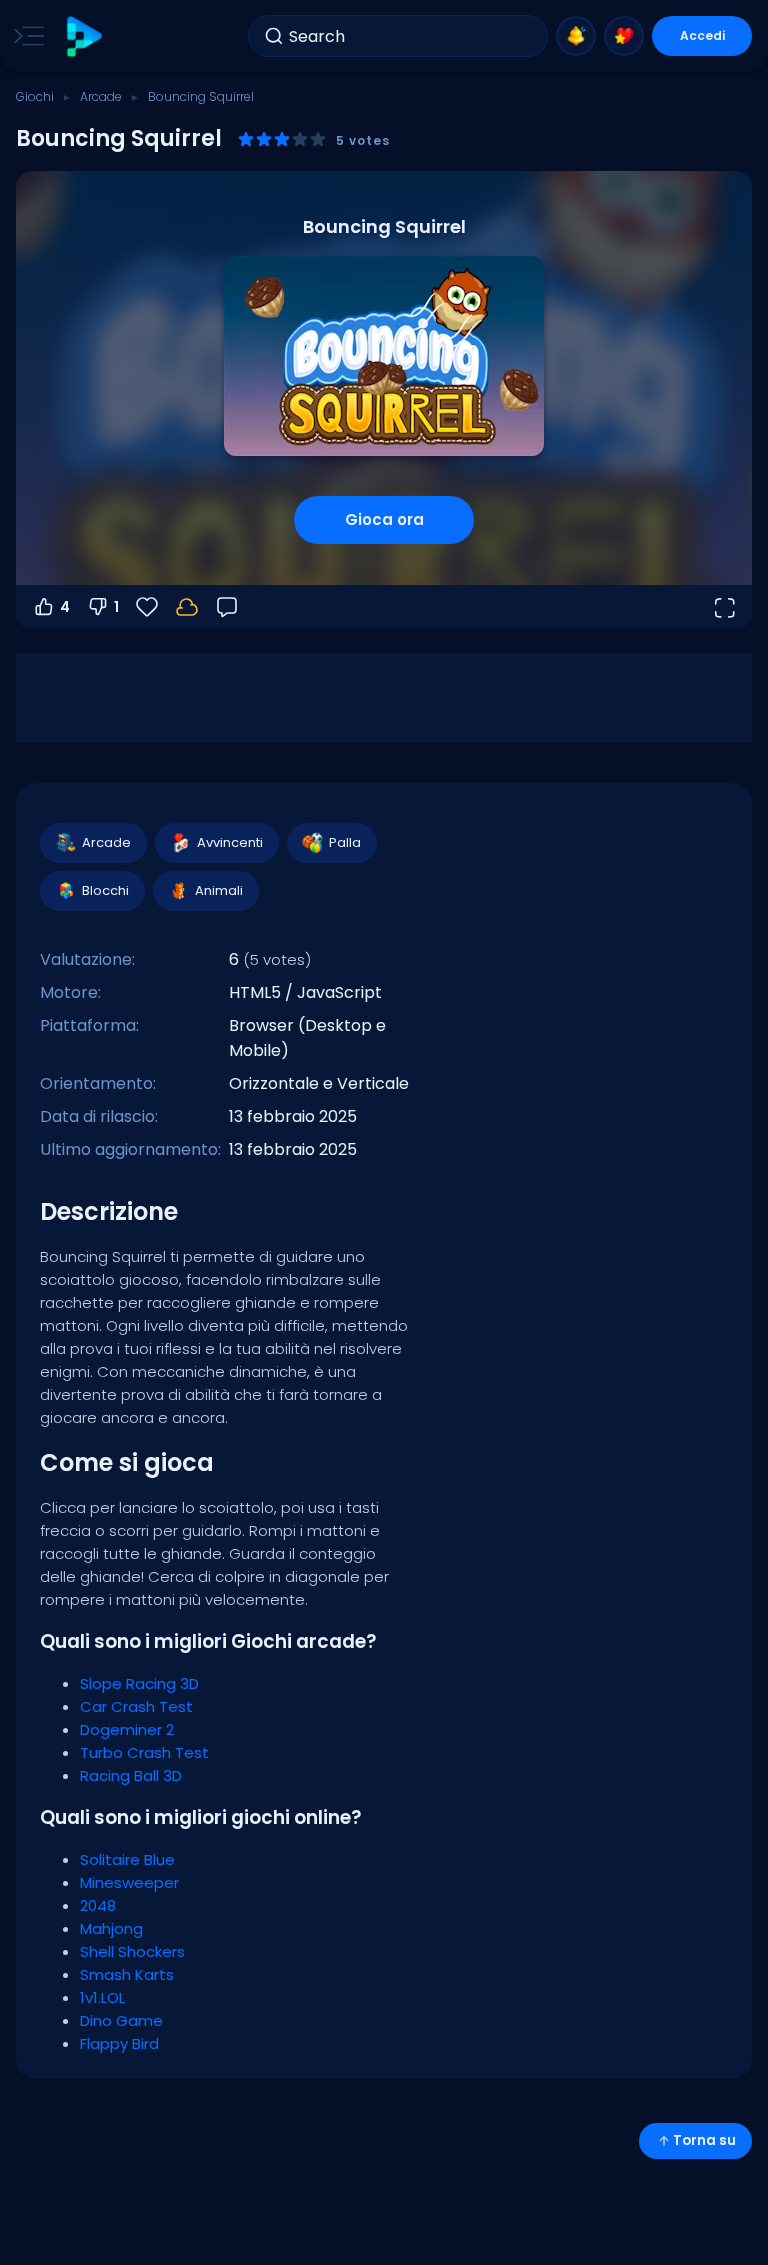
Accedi (702, 35)
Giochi (35, 96)
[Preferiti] (624, 36)
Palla (345, 842)
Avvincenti (230, 842)
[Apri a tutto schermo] (724, 607)
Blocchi (105, 890)
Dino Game (121, 2020)
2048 (98, 1905)
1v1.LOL (102, 1997)
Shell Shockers (132, 1951)
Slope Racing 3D (139, 1683)
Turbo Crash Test (144, 1752)
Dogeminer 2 (127, 1729)
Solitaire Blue (127, 1859)
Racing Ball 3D (131, 1775)
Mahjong (111, 1928)
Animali (219, 890)
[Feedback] (227, 607)
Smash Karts (127, 1974)
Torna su (704, 2140)
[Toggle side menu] (25, 36)
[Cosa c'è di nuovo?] (576, 36)
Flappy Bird (119, 2043)
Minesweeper (129, 1882)
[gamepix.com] (83, 36)
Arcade (101, 96)
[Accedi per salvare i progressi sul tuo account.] (187, 607)
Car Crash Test (136, 1706)
